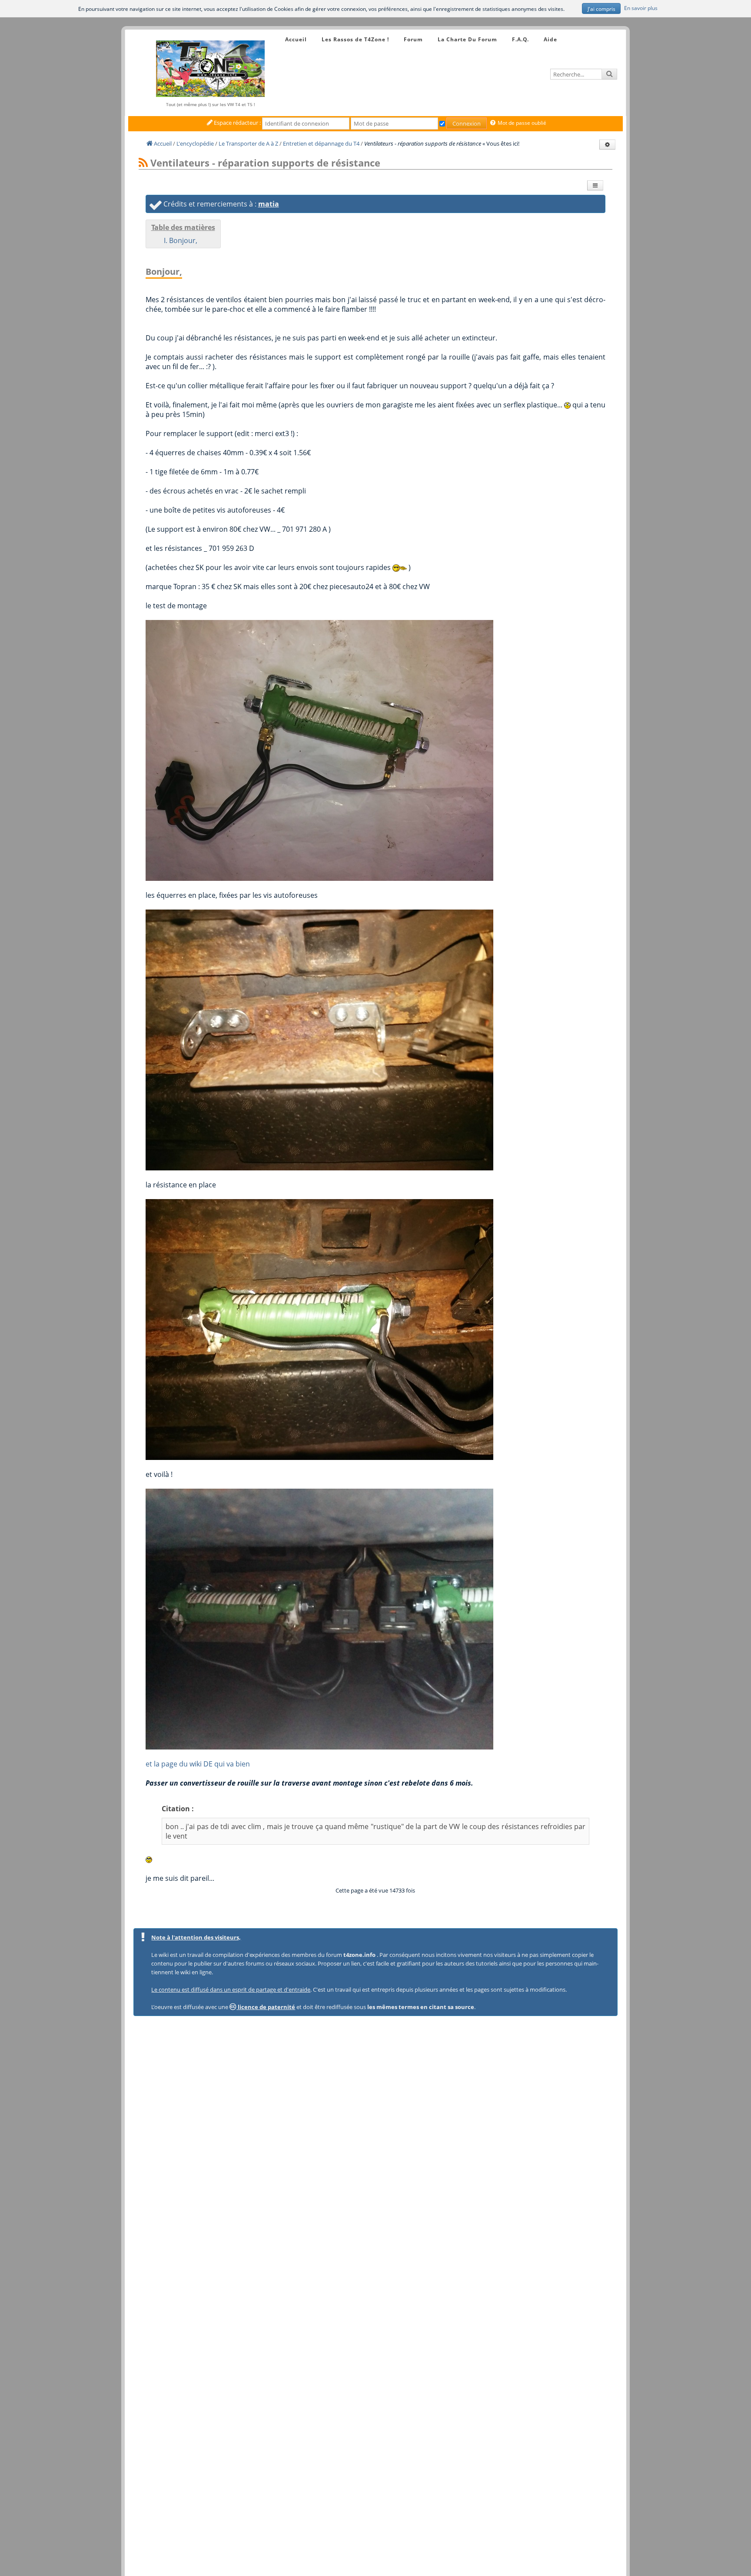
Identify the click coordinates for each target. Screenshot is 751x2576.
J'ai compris (601, 9)
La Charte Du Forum (467, 39)
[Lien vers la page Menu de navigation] (277, 32)
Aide (550, 39)
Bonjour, (183, 240)
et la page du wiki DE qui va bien (198, 1764)
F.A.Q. (520, 39)
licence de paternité (266, 2007)
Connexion (467, 123)
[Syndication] (143, 163)
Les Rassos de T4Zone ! (355, 39)
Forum (413, 39)
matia (269, 204)
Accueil (296, 39)
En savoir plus (641, 8)
